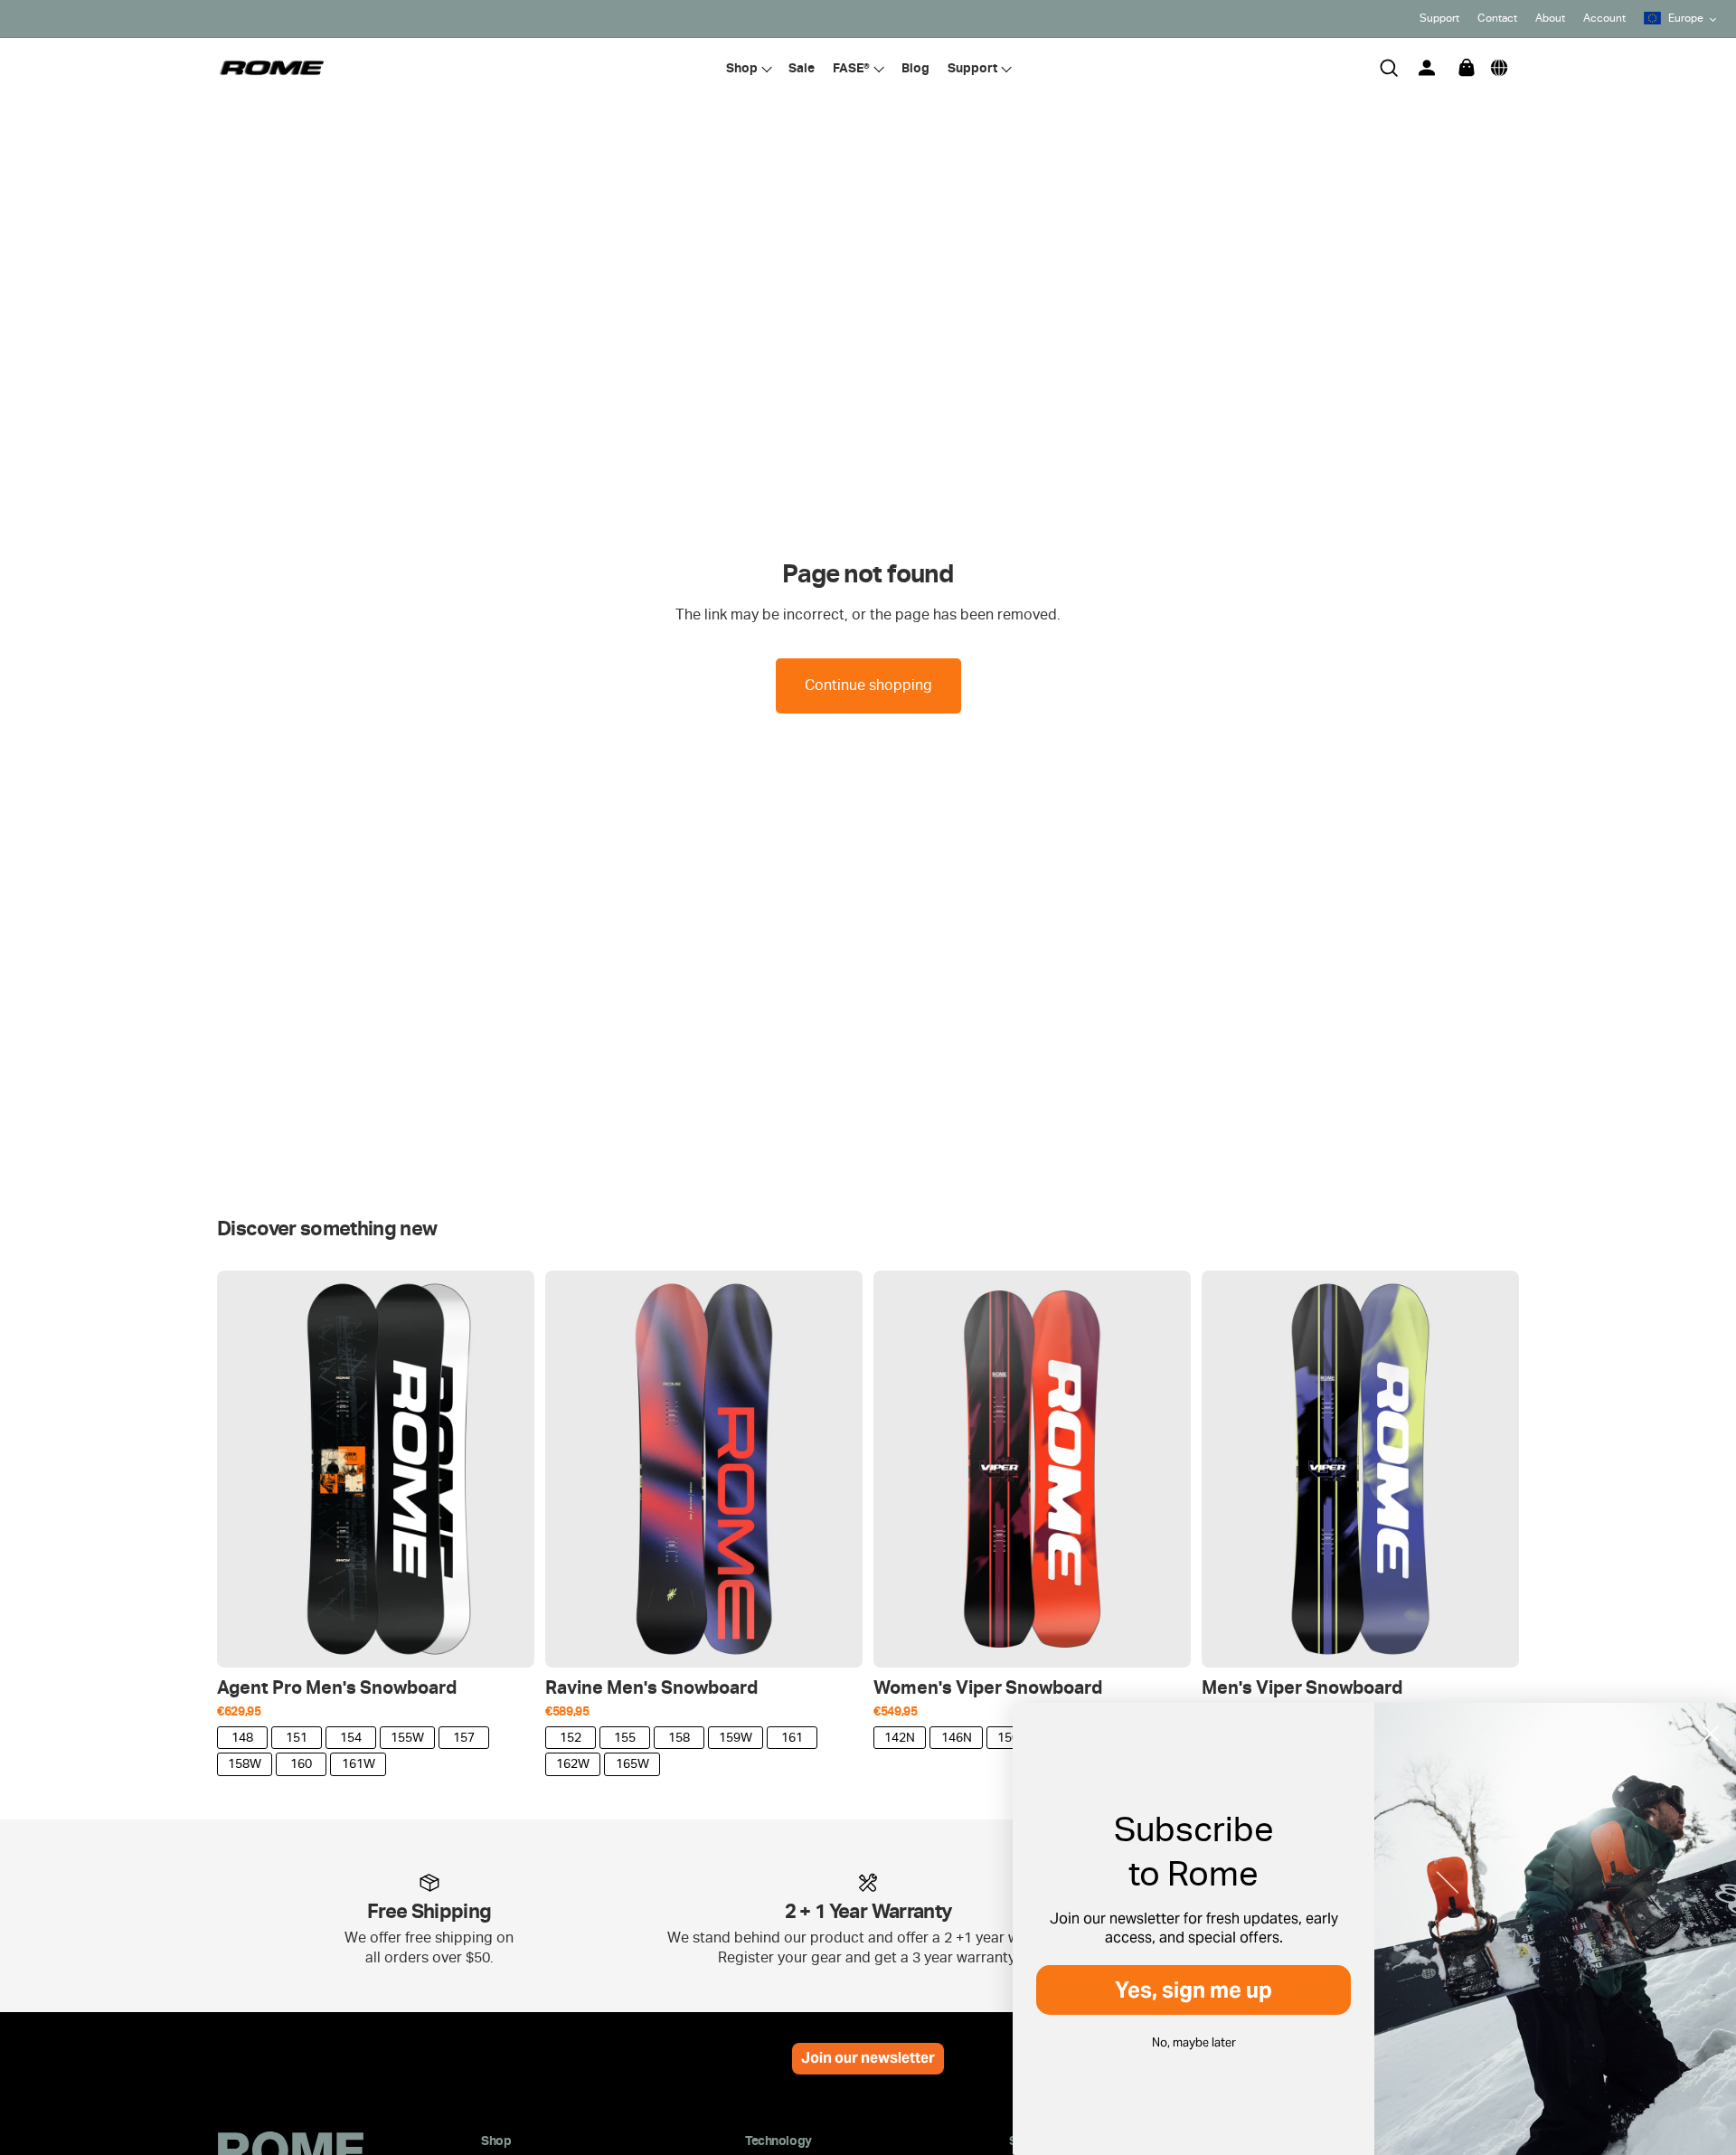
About (1550, 18)
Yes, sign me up (1193, 1990)
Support (1439, 18)
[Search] (1389, 68)
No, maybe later (1194, 2042)
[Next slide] (507, 1470)
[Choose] (506, 1640)
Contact (1497, 18)
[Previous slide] (244, 1470)
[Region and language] (1499, 68)
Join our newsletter (868, 2058)
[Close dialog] (1711, 1734)
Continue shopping (868, 685)
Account (1604, 18)
